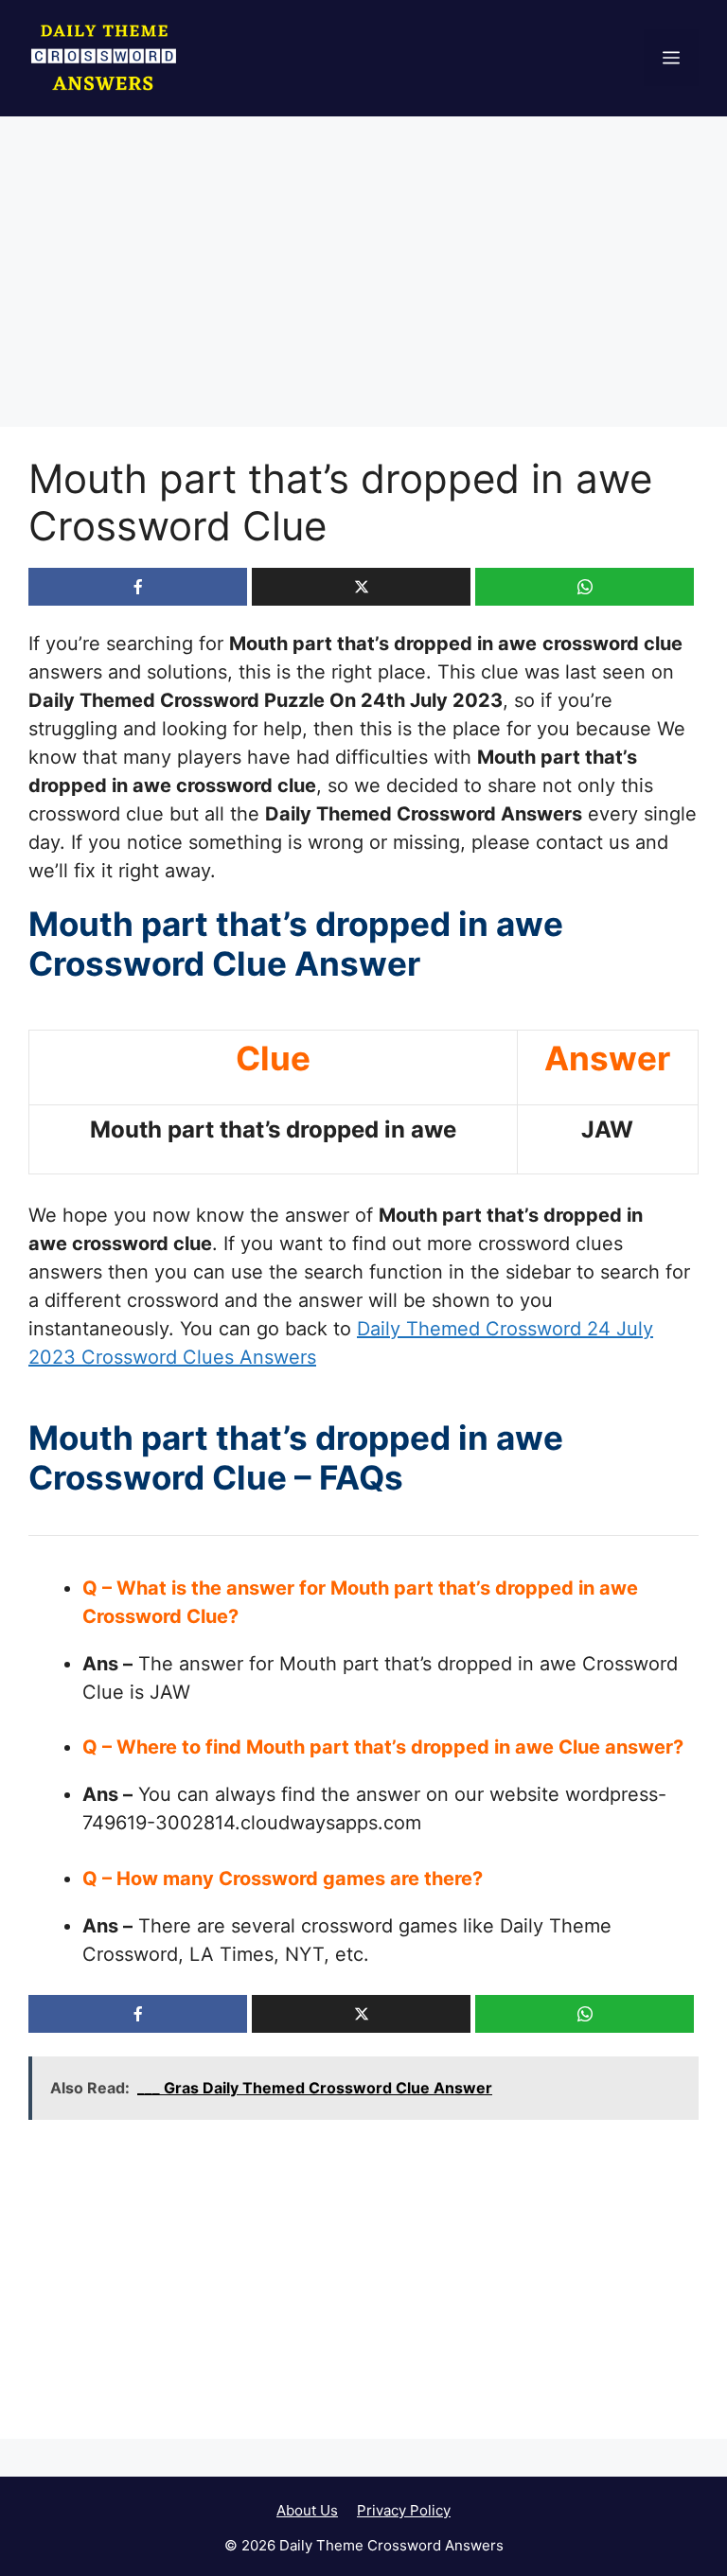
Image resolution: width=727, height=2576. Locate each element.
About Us (307, 2510)
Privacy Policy (404, 2510)
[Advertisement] (363, 287)
